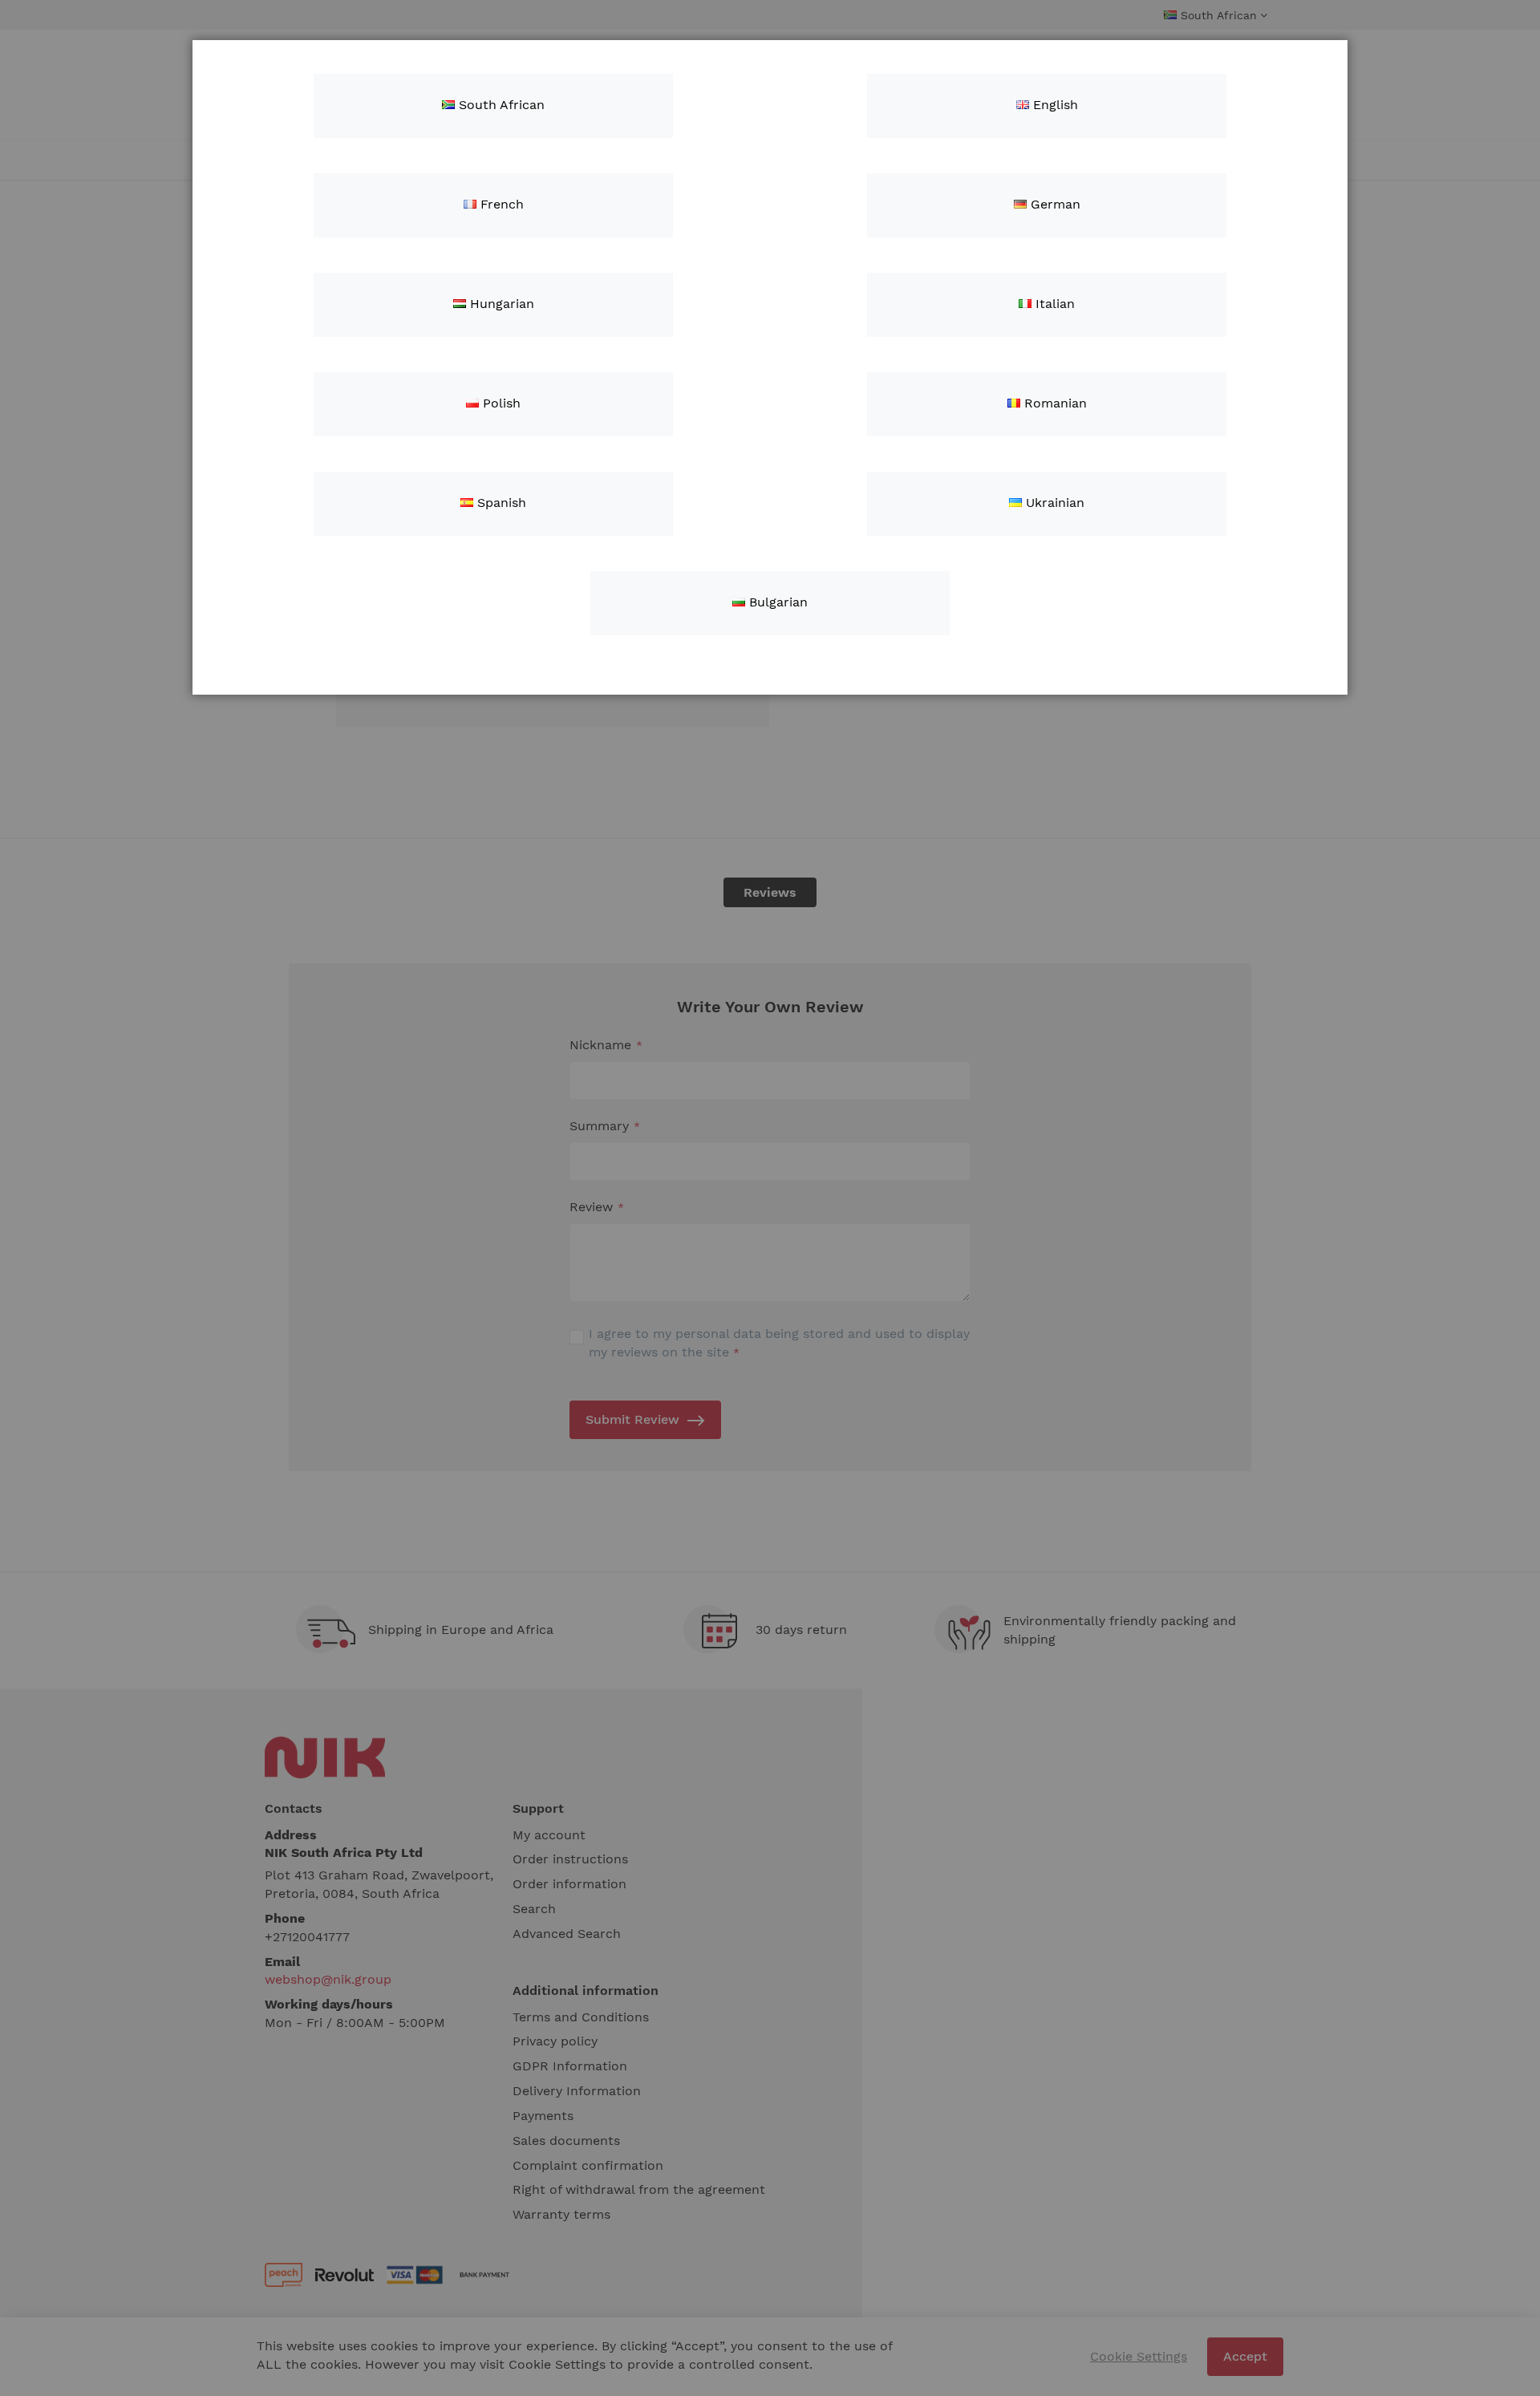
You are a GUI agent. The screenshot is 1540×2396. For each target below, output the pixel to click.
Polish (500, 403)
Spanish (500, 503)
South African (500, 105)
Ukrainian (1053, 503)
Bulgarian (776, 602)
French (500, 204)
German (1054, 204)
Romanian (1054, 403)
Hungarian (500, 304)
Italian (1053, 304)
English (1054, 105)
